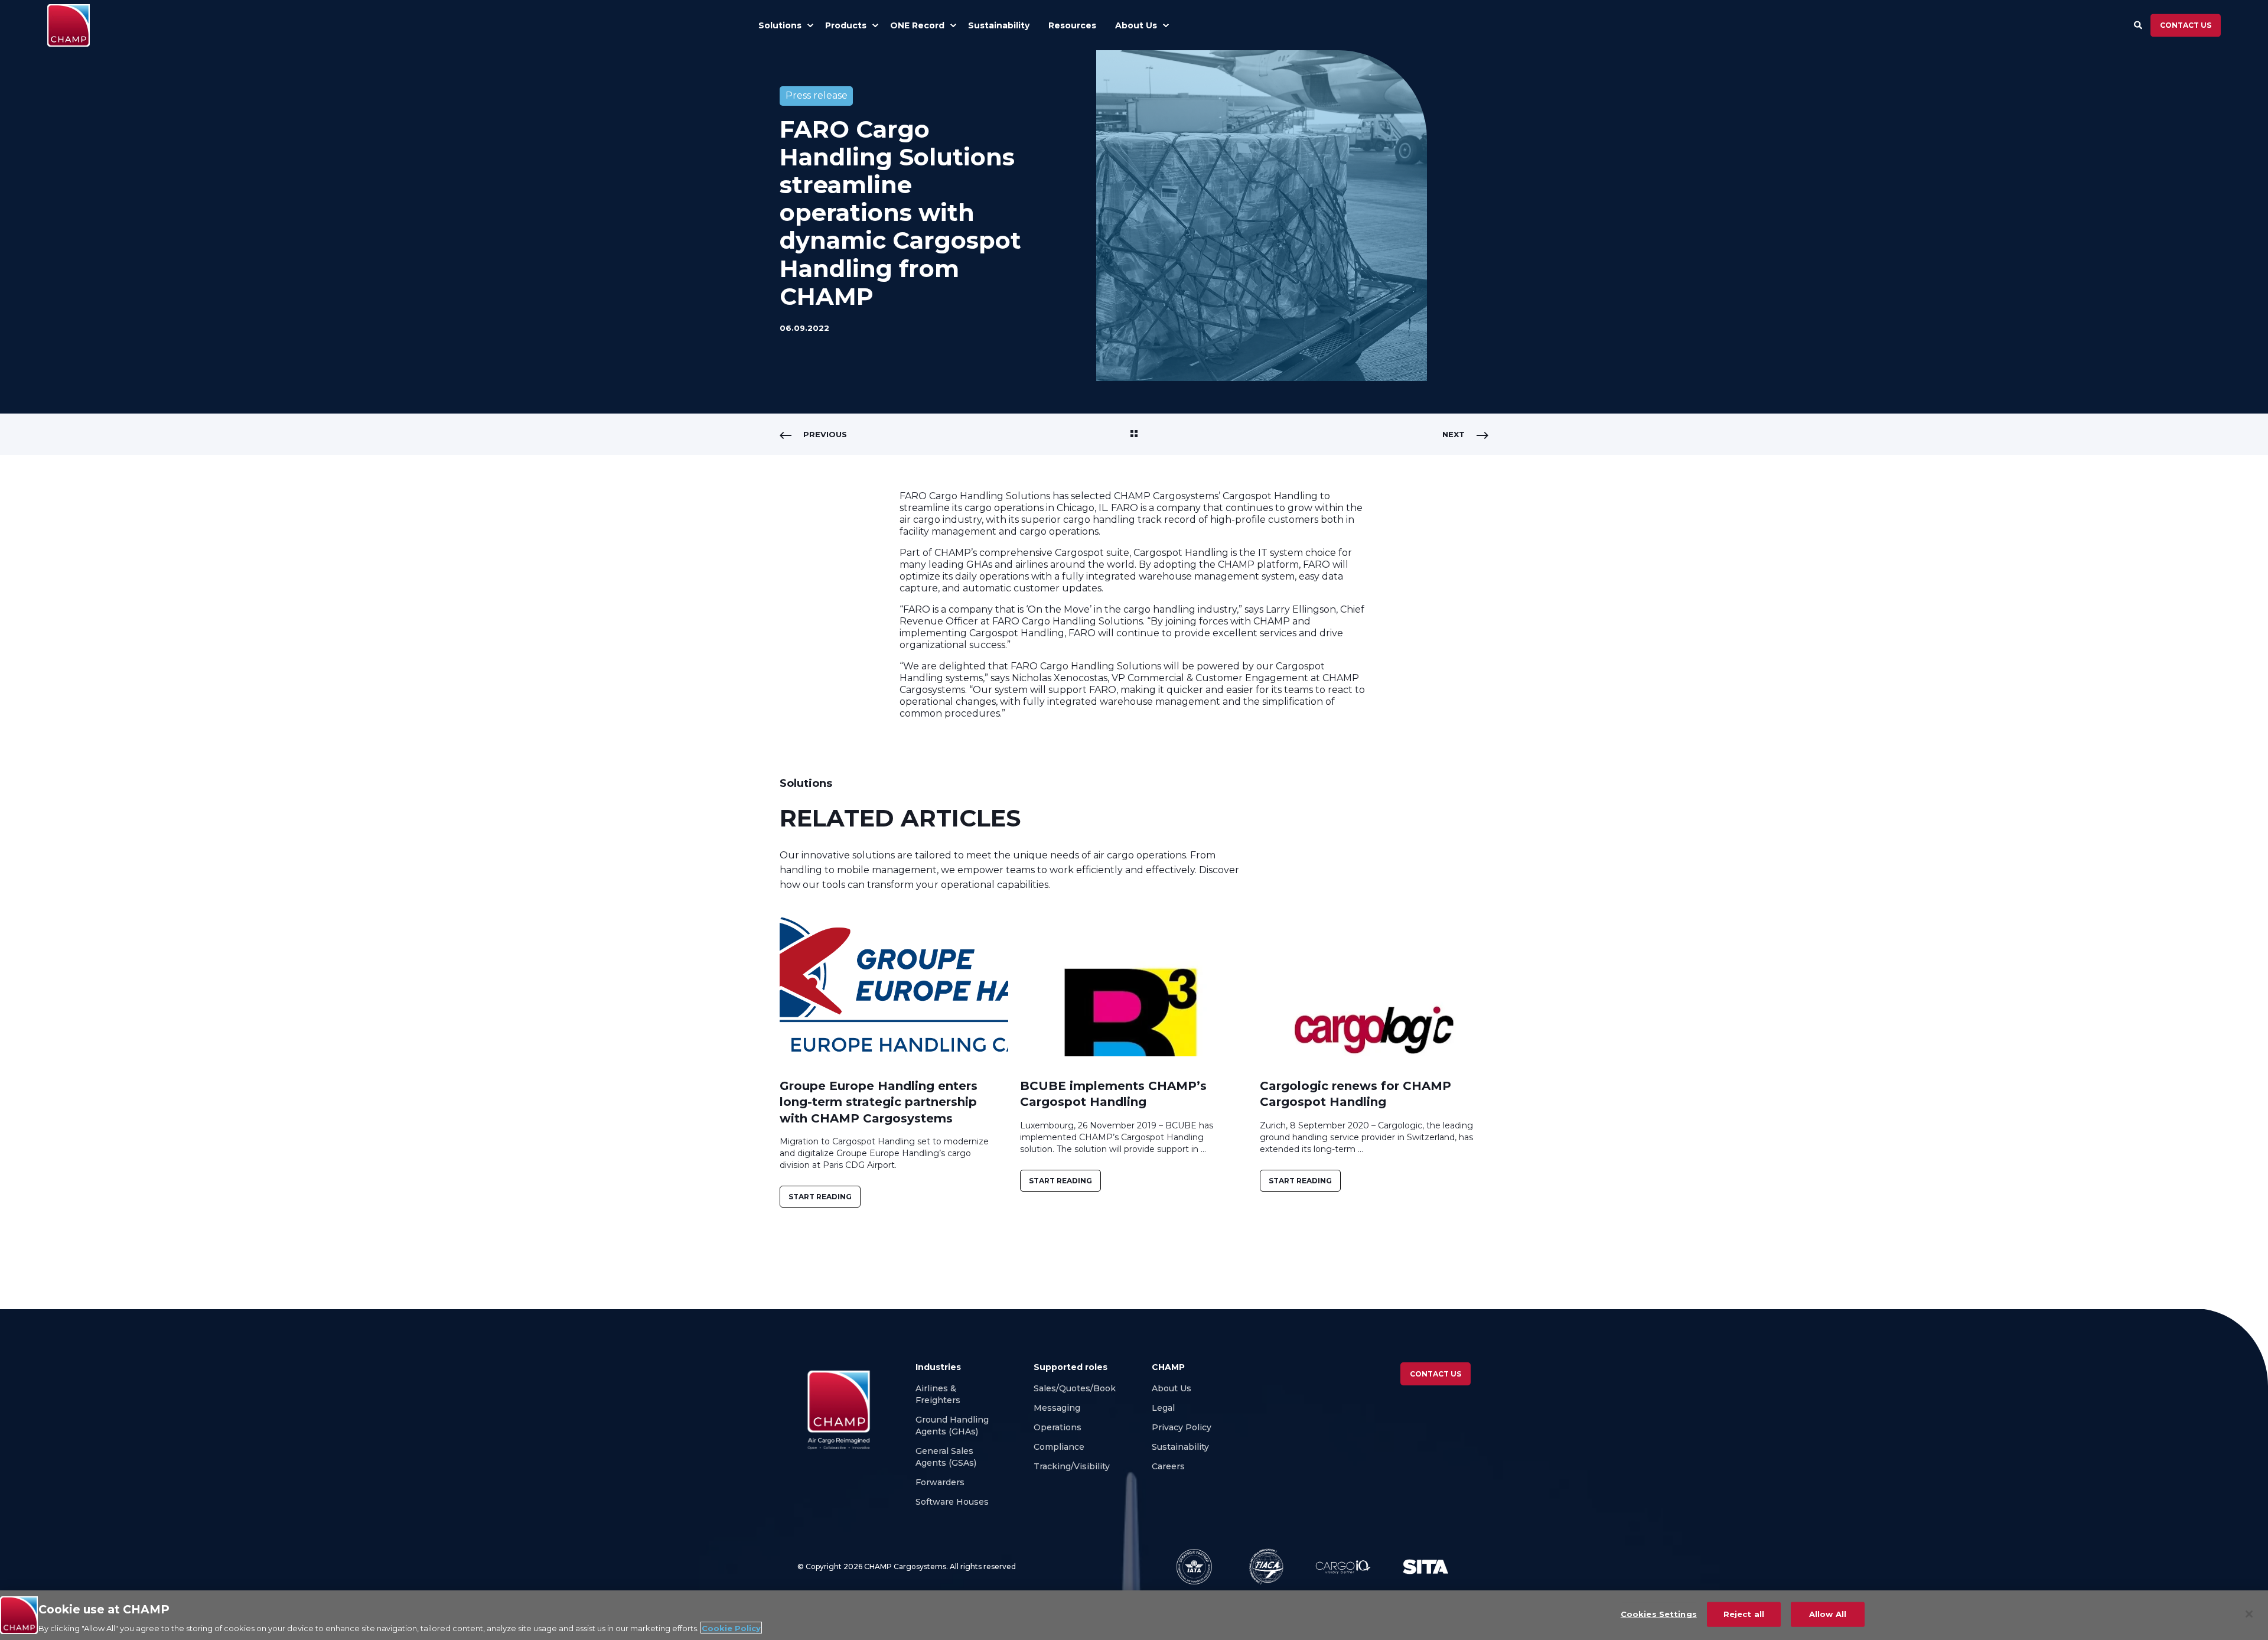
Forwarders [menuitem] (940, 1482)
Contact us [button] (2186, 25)
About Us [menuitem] (1172, 1388)
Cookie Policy (731, 1628)
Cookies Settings (1659, 1613)
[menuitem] (810, 25)
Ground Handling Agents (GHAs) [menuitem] (952, 1426)
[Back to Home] (69, 25)
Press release (817, 95)
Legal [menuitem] (1163, 1408)
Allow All (1828, 1613)
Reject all (1744, 1613)
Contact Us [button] (1436, 1374)
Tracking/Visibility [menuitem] (1072, 1466)
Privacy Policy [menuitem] (1182, 1427)
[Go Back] (1134, 434)
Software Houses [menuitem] (952, 1502)
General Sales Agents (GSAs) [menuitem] (948, 1457)
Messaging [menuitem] (1057, 1408)
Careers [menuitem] (1169, 1466)
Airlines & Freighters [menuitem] (939, 1394)
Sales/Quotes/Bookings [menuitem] (1084, 1388)
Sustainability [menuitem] (1180, 1447)
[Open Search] (2139, 24)
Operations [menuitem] (1058, 1427)
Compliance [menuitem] (1059, 1447)
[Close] (2249, 1614)
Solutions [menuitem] (780, 25)
